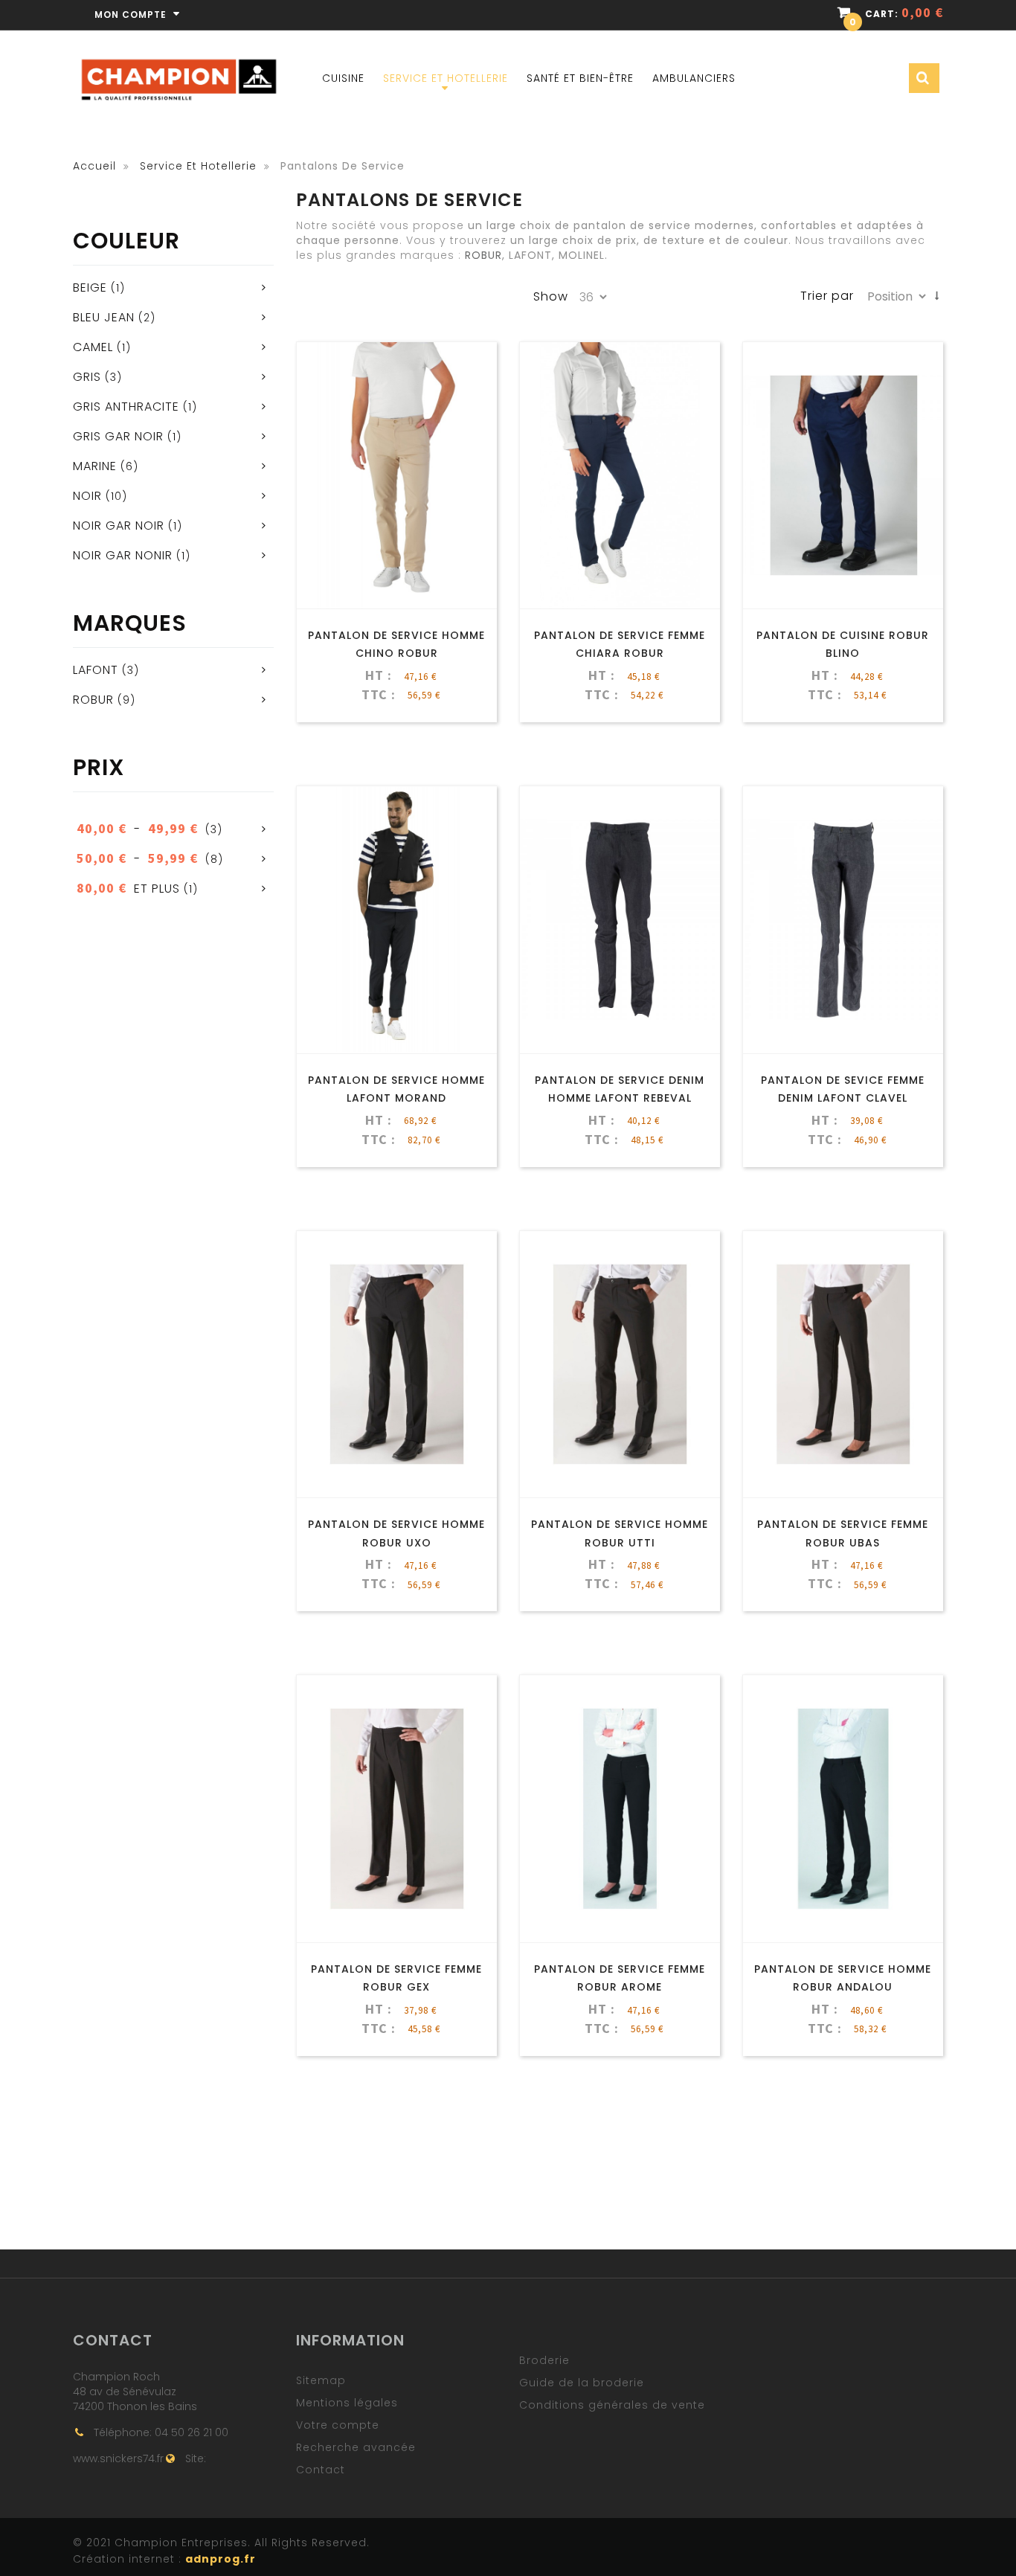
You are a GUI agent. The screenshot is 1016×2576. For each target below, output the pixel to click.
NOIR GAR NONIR (123, 555)
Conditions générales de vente (612, 2405)
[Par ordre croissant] (937, 296)
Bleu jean (104, 317)
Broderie (544, 2360)
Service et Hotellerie (198, 166)
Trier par (827, 296)
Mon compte (132, 15)
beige (90, 288)
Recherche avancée (356, 2447)
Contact (321, 2470)
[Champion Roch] (179, 60)
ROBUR (93, 700)
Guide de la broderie (582, 2383)
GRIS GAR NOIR (118, 436)
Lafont (96, 670)
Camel (93, 347)
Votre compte (338, 2425)
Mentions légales (347, 2403)
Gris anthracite (126, 407)
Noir (87, 496)
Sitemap (321, 2380)
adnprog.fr (221, 2559)
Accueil (94, 166)
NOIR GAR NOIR (119, 526)
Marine (95, 466)
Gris (87, 377)
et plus (128, 889)
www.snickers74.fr (118, 2458)
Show (551, 297)
